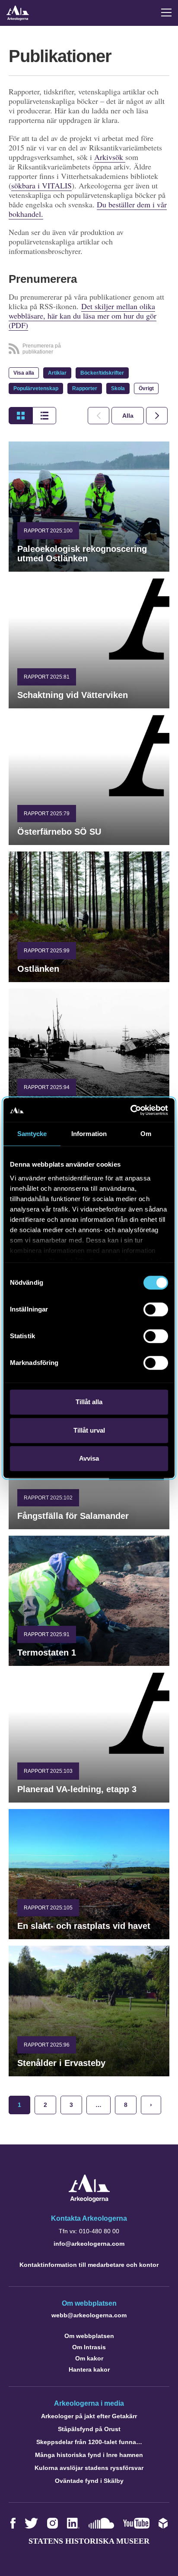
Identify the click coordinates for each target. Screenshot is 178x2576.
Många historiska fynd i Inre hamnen (89, 2455)
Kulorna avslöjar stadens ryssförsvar (89, 2468)
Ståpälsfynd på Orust (89, 2429)
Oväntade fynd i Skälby (89, 2481)
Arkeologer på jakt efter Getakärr (89, 2416)
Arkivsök (110, 157)
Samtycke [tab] (32, 1134)
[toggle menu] (166, 13)
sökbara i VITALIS (41, 185)
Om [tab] (146, 1134)
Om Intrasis (89, 2347)
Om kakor (89, 2358)
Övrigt (146, 388)
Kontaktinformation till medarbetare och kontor (89, 2265)
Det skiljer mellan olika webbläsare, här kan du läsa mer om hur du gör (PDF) (83, 316)
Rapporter (85, 388)
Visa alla (24, 373)
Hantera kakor (89, 2369)
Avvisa (89, 1458)
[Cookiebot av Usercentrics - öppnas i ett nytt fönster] (130, 1110)
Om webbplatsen (89, 2336)
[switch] (156, 1309)
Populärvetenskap (36, 388)
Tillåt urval (89, 1430)
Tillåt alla (89, 1402)
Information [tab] (89, 1134)
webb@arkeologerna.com (89, 2315)
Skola (118, 388)
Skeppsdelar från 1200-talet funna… (89, 2442)
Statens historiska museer (89, 2541)
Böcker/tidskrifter (102, 373)
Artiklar (57, 373)
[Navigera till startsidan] (89, 2200)
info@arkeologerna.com (89, 2244)
